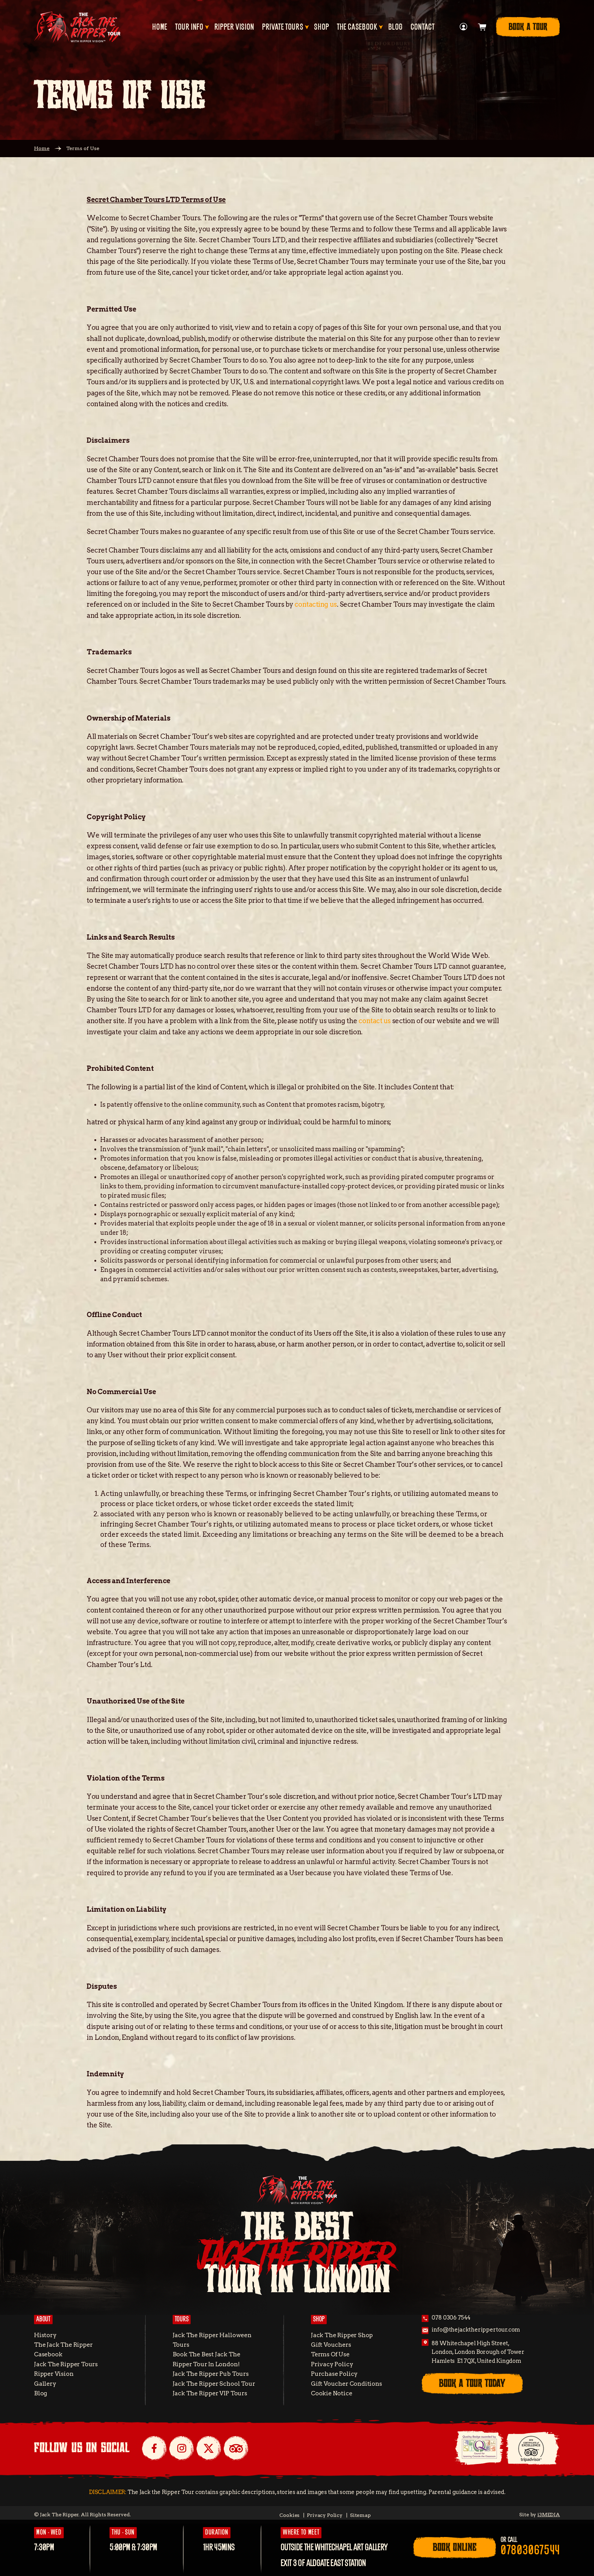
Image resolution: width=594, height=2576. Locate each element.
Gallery (45, 2384)
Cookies (289, 2515)
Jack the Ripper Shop (342, 2335)
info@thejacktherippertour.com (476, 2330)
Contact (422, 27)
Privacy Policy (332, 2364)
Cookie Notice (332, 2393)
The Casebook (357, 27)
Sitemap (360, 2515)
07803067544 (530, 2551)
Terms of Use (330, 2354)
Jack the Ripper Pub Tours (211, 2374)
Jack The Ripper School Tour (214, 2384)
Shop (322, 27)
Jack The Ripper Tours (66, 2364)
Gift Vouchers (331, 2345)
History (45, 2335)
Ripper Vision (234, 27)
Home (160, 27)
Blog (396, 27)
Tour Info (189, 27)
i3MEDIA (549, 2515)
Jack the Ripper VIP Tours (210, 2393)
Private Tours (283, 27)
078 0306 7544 (451, 2318)
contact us (375, 1021)
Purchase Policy (334, 2374)
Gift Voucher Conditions (346, 2384)
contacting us (316, 604)
